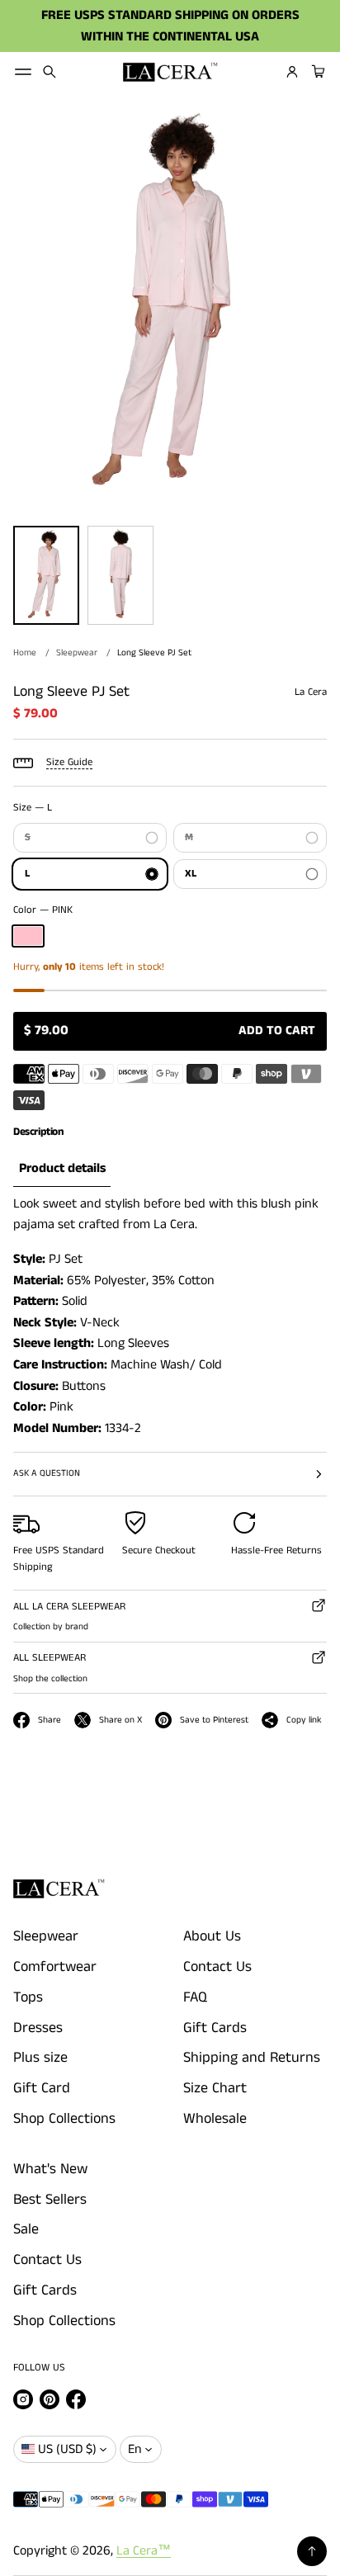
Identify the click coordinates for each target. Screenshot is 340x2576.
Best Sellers (50, 2200)
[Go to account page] (292, 72)
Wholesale (215, 2119)
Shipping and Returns (252, 2058)
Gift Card (42, 2088)
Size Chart (215, 2088)
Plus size (40, 2058)
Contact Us (217, 1967)
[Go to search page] (50, 72)
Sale (26, 2229)
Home (25, 653)
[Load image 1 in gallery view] (46, 575)
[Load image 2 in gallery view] (120, 575)
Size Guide (69, 762)
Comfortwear (55, 1967)
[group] (62, 1169)
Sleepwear (77, 653)
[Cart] (316, 72)
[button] (50, 72)
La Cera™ (144, 2551)
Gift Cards (215, 2028)
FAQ (195, 1997)
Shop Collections (64, 2119)
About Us (212, 1936)
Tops (28, 1997)
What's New (50, 2169)
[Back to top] (312, 2551)
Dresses (38, 2028)
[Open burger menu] (23, 72)
